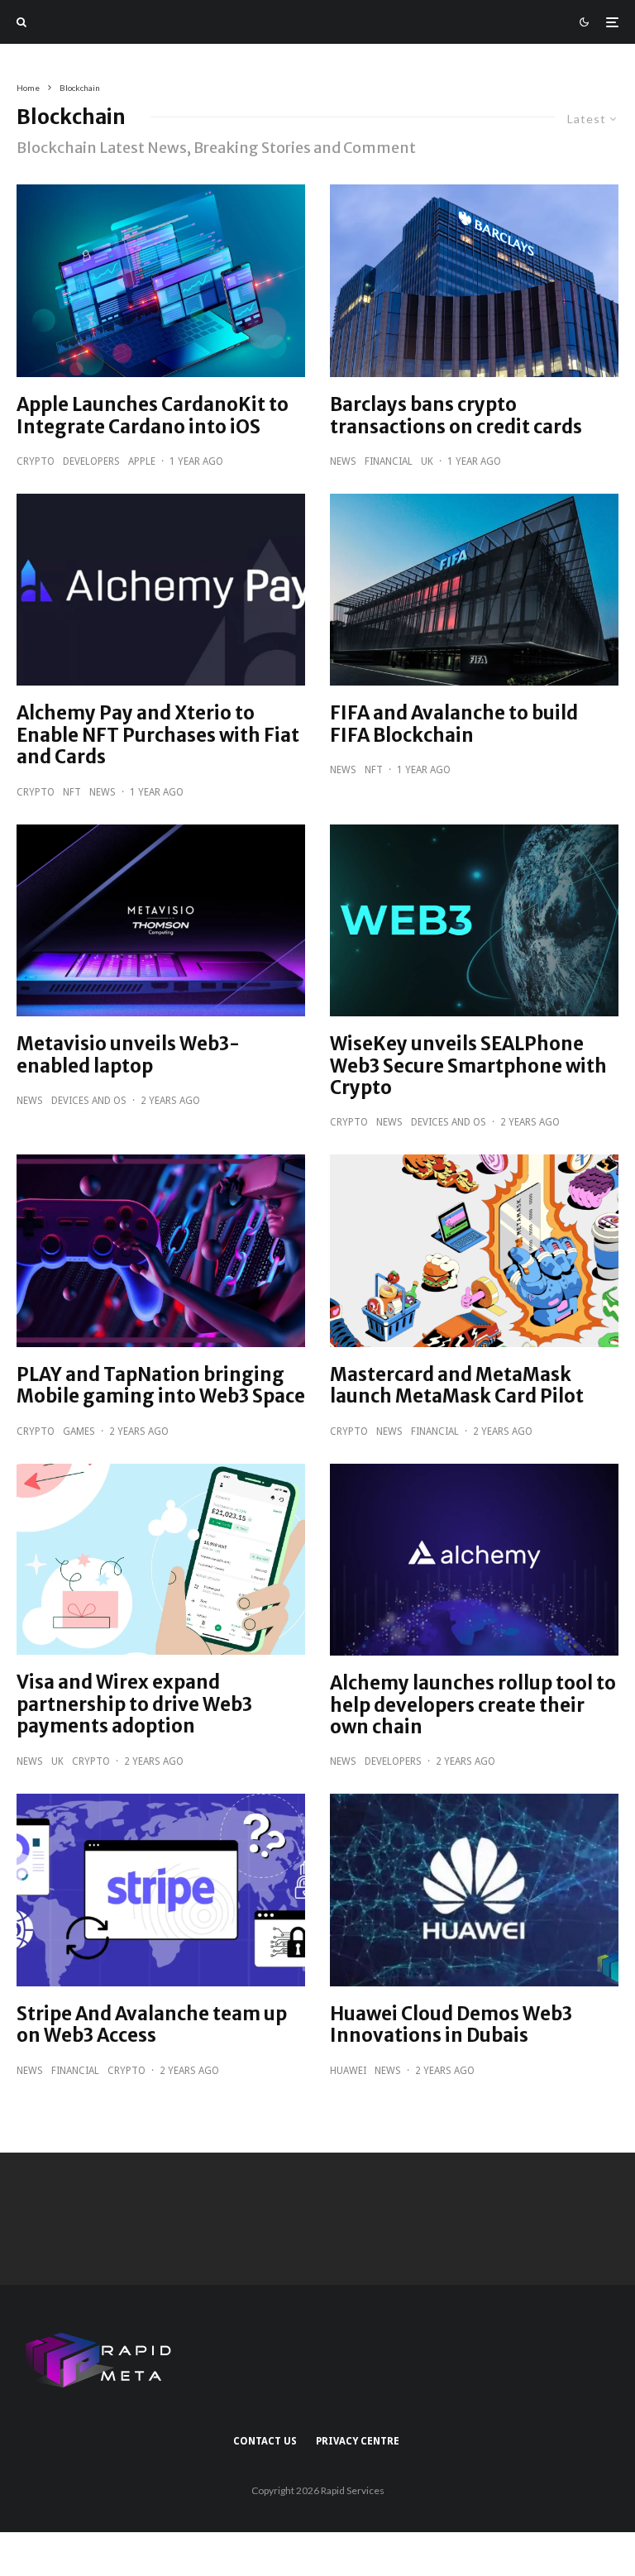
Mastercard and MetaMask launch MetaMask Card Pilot (457, 1386)
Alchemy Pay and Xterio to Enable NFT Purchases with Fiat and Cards (158, 735)
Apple (142, 461)
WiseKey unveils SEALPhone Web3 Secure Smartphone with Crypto (468, 1066)
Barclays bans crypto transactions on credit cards (456, 416)
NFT (72, 792)
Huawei (348, 2071)
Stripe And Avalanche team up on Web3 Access (152, 2025)
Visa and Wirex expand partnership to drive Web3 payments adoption (134, 1704)
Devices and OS (89, 1101)
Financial (389, 461)
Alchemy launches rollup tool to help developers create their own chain (473, 1705)
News (343, 461)
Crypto (36, 461)
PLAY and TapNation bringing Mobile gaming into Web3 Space (161, 1386)
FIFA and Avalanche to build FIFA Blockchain (454, 724)
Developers (91, 461)
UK (427, 461)
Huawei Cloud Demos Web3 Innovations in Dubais (451, 2025)
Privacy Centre (358, 2441)
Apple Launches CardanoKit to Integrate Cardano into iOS (153, 416)
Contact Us (265, 2441)
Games (79, 1431)
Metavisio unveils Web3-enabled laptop (128, 1055)
